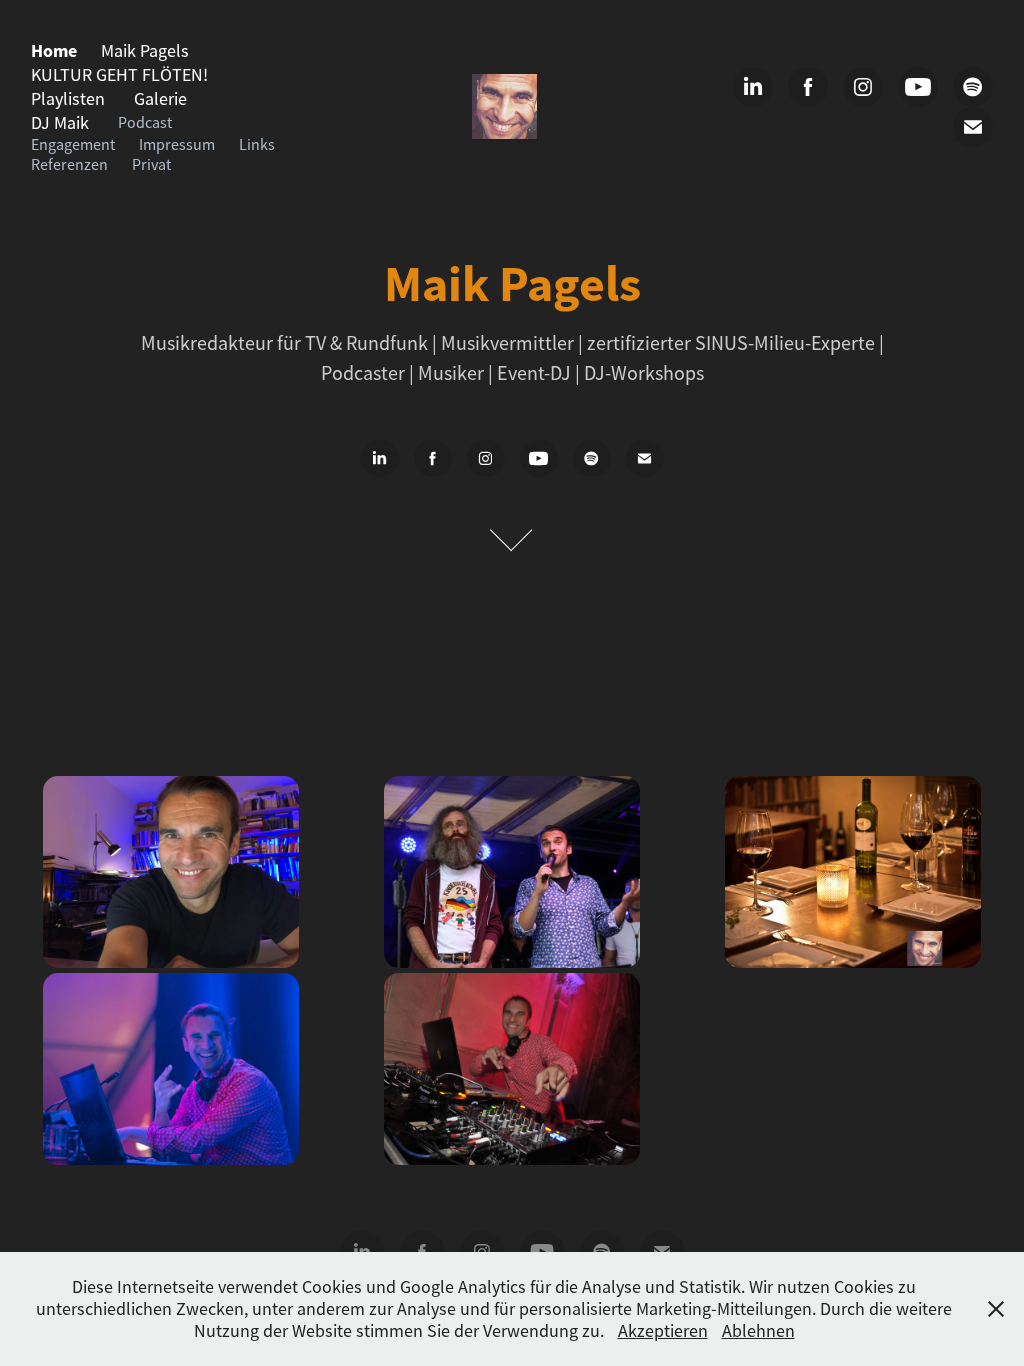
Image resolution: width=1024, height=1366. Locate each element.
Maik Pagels (145, 51)
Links (257, 145)
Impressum (177, 145)
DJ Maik (60, 123)
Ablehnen (758, 1331)
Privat (151, 165)
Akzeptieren (663, 1331)
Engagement (73, 145)
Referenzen (69, 165)
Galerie (160, 99)
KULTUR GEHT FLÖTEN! (119, 75)
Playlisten (68, 99)
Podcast (145, 123)
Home (54, 51)
